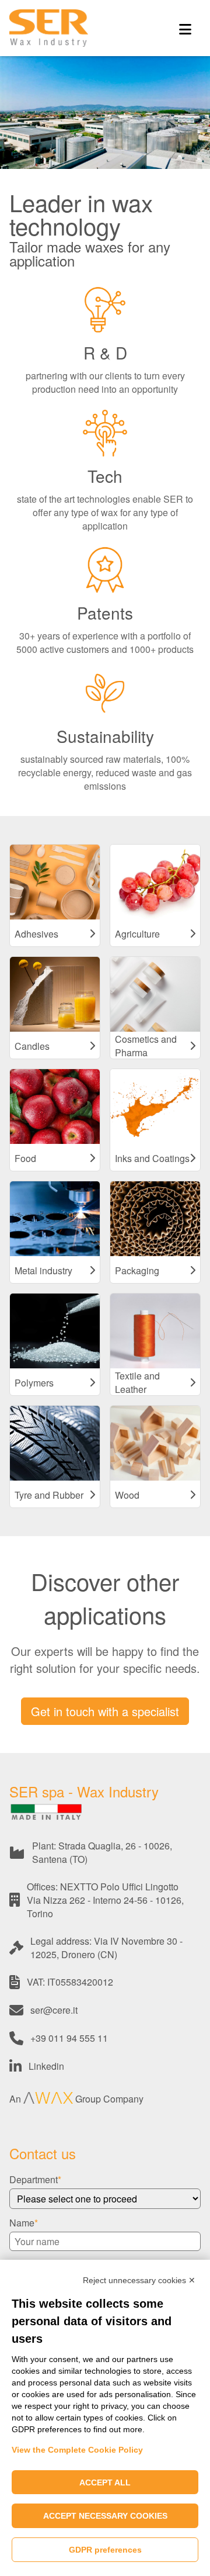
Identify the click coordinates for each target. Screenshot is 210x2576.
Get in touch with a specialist (105, 1711)
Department (34, 2179)
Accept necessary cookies (105, 2516)
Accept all (105, 2482)
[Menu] (185, 28)
